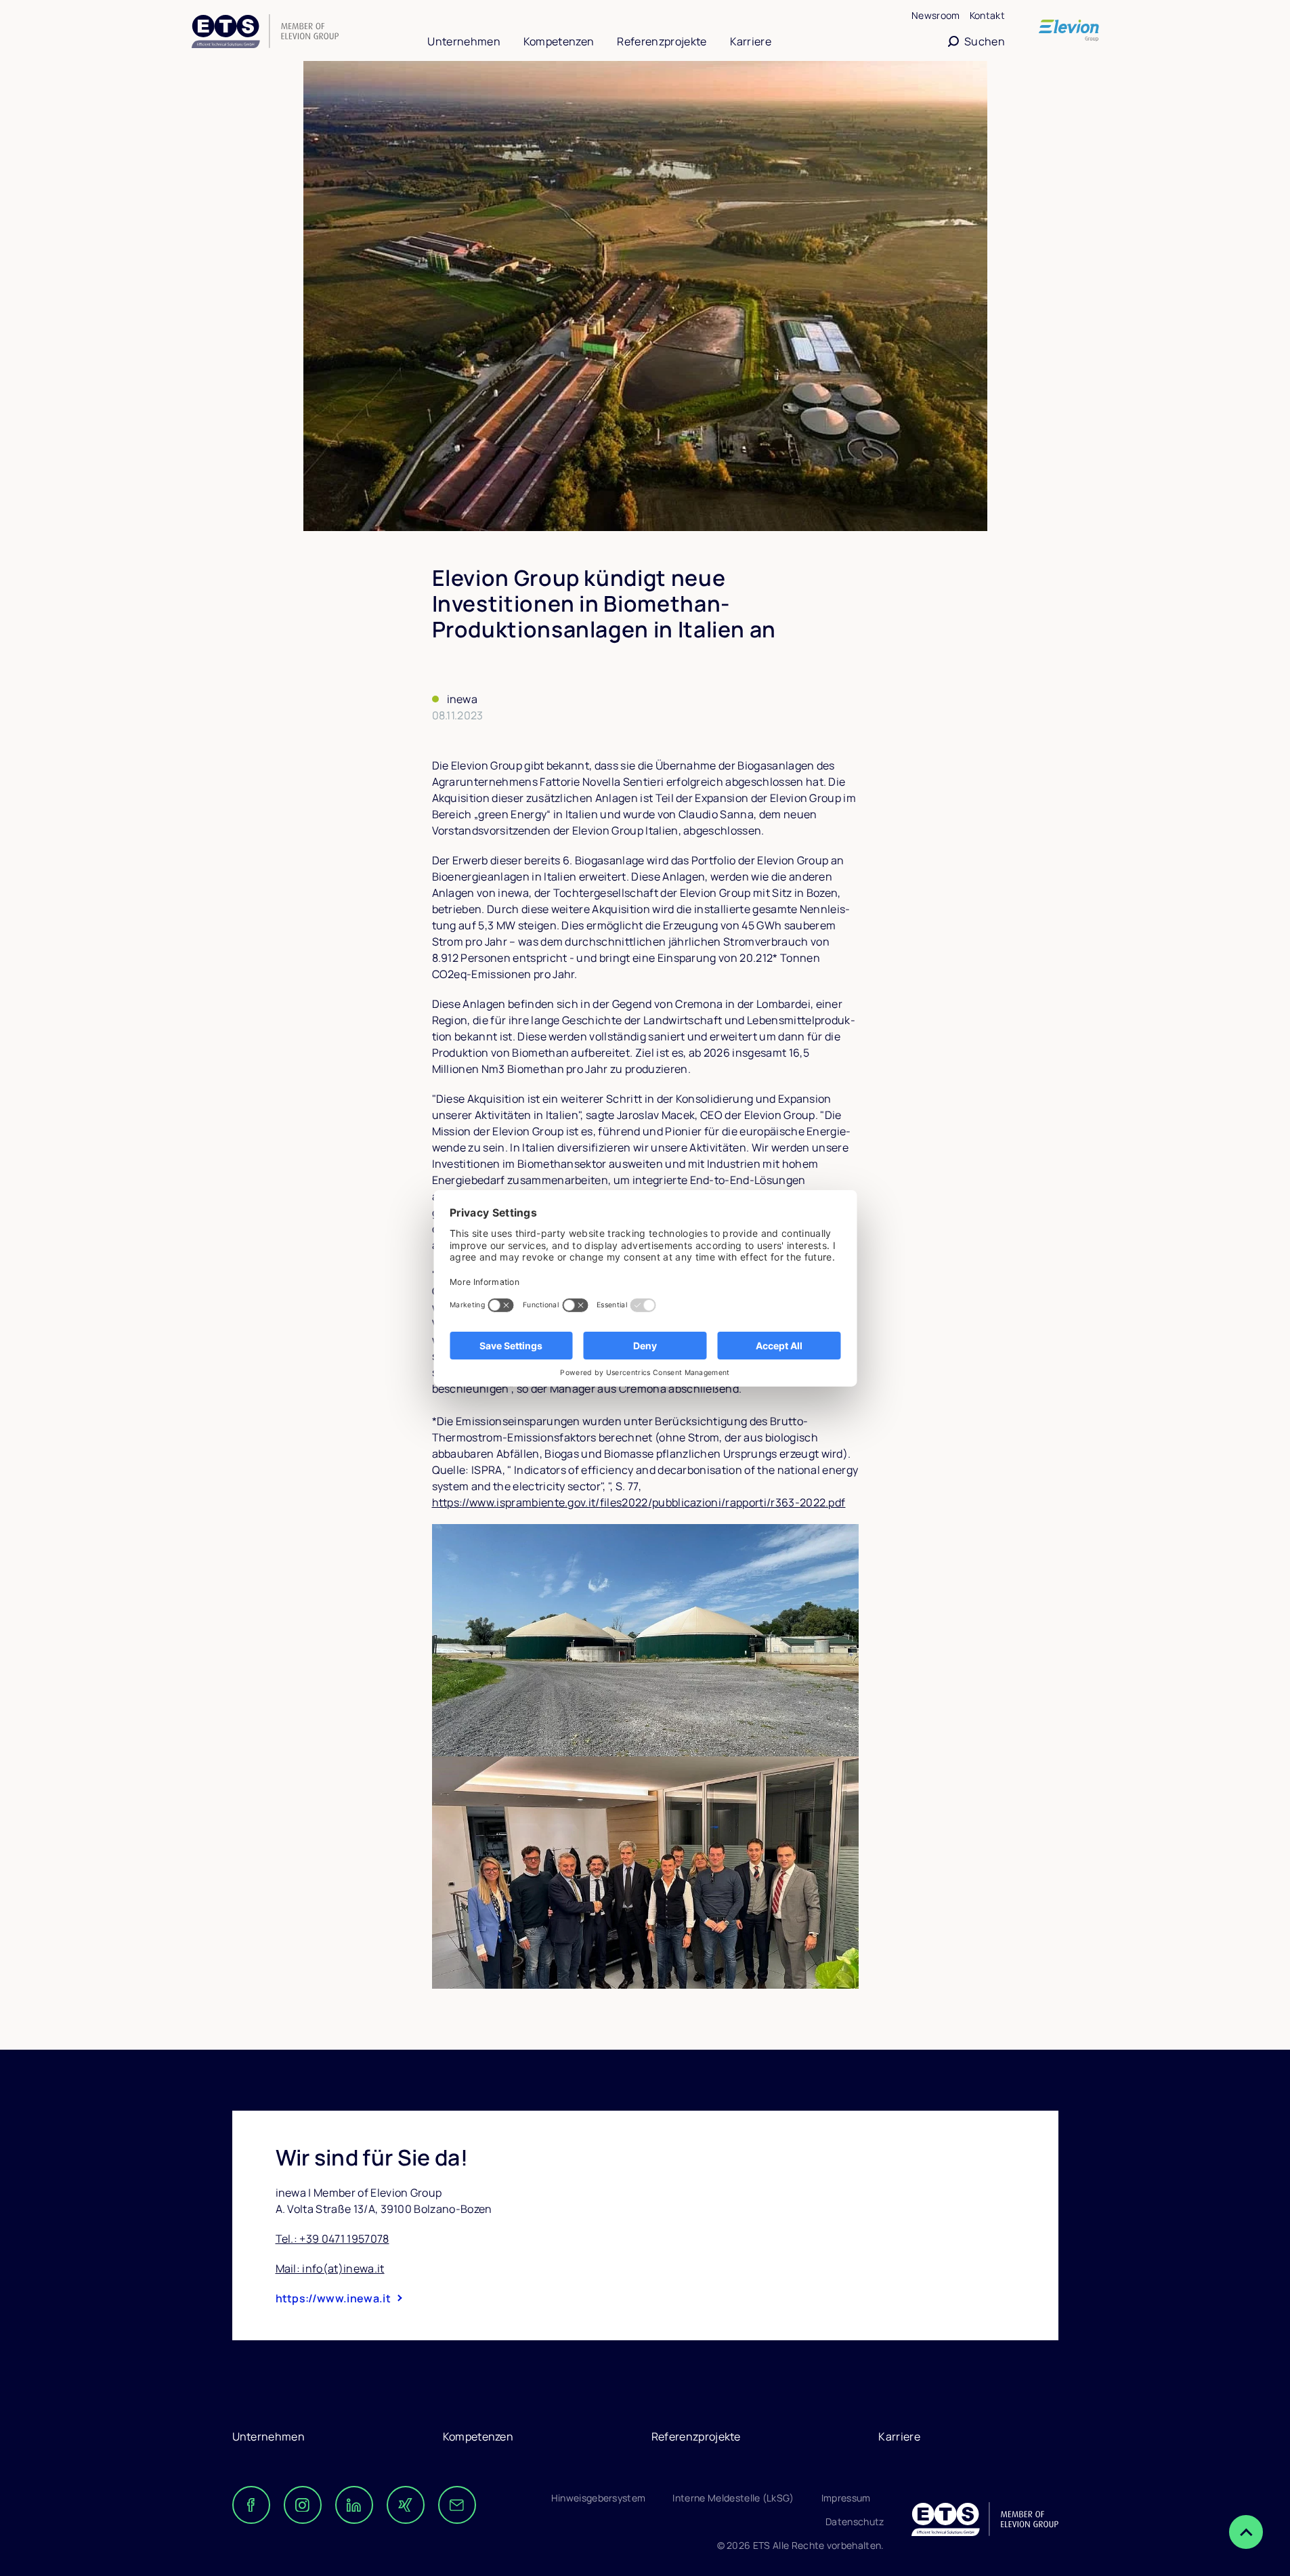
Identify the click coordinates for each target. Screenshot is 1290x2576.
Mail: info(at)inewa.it (330, 2268)
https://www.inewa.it (333, 2298)
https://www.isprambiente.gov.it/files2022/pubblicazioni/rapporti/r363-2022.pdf (639, 1502)
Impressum (846, 2498)
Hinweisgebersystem (599, 2498)
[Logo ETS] (265, 33)
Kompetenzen (559, 41)
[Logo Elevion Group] (1069, 31)
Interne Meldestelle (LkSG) (733, 2498)
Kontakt (987, 15)
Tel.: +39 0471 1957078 (332, 2239)
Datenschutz (855, 2521)
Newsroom (936, 15)
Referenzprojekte (662, 41)
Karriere (751, 41)
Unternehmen (464, 41)
